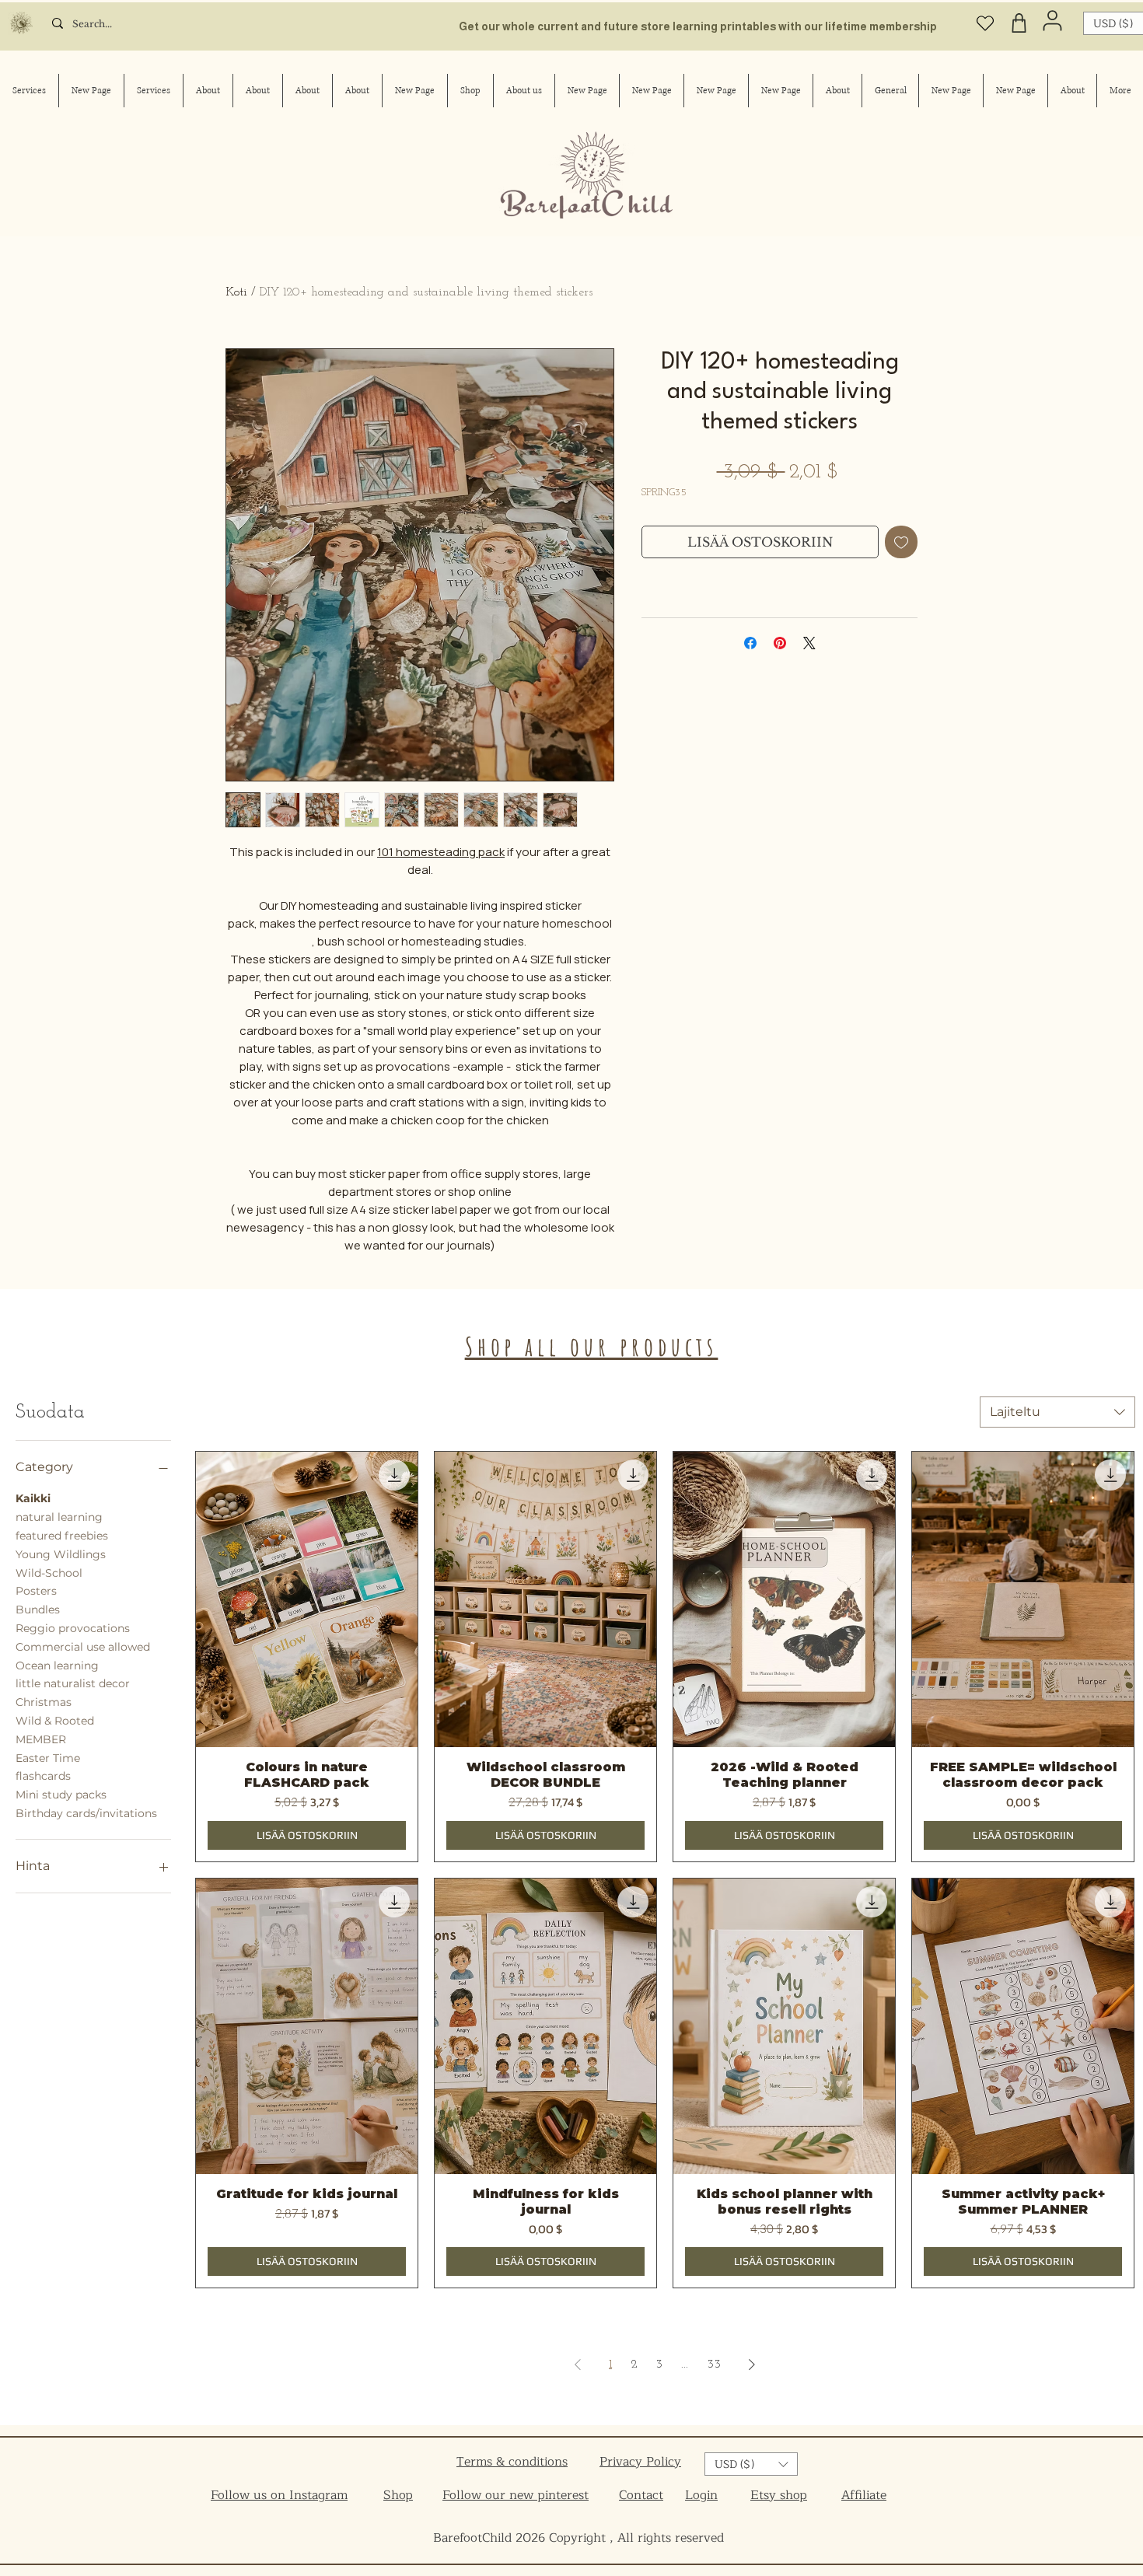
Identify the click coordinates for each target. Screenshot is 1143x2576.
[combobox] (1057, 1412)
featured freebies (62, 1536)
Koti (236, 292)
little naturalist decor (73, 1683)
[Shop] (1019, 23)
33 (714, 2365)
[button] (751, 2464)
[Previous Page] (578, 2365)
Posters (36, 1591)
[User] (1052, 20)
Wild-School (49, 1573)
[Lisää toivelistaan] (901, 542)
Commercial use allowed (83, 1647)
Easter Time (48, 1758)
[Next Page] (752, 2365)
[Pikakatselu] (307, 1599)
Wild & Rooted (55, 1721)
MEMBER (41, 1739)
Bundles (38, 1610)
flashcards (43, 1776)
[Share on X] (809, 643)
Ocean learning (57, 1665)
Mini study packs (61, 1795)
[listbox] (751, 2464)
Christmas (44, 1702)
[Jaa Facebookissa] (750, 643)
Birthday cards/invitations (86, 1813)
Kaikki (33, 1498)
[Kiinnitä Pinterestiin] (780, 643)
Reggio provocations (73, 1628)
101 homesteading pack (441, 852)
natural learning (59, 1517)
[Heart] (985, 23)
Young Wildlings (61, 1554)
